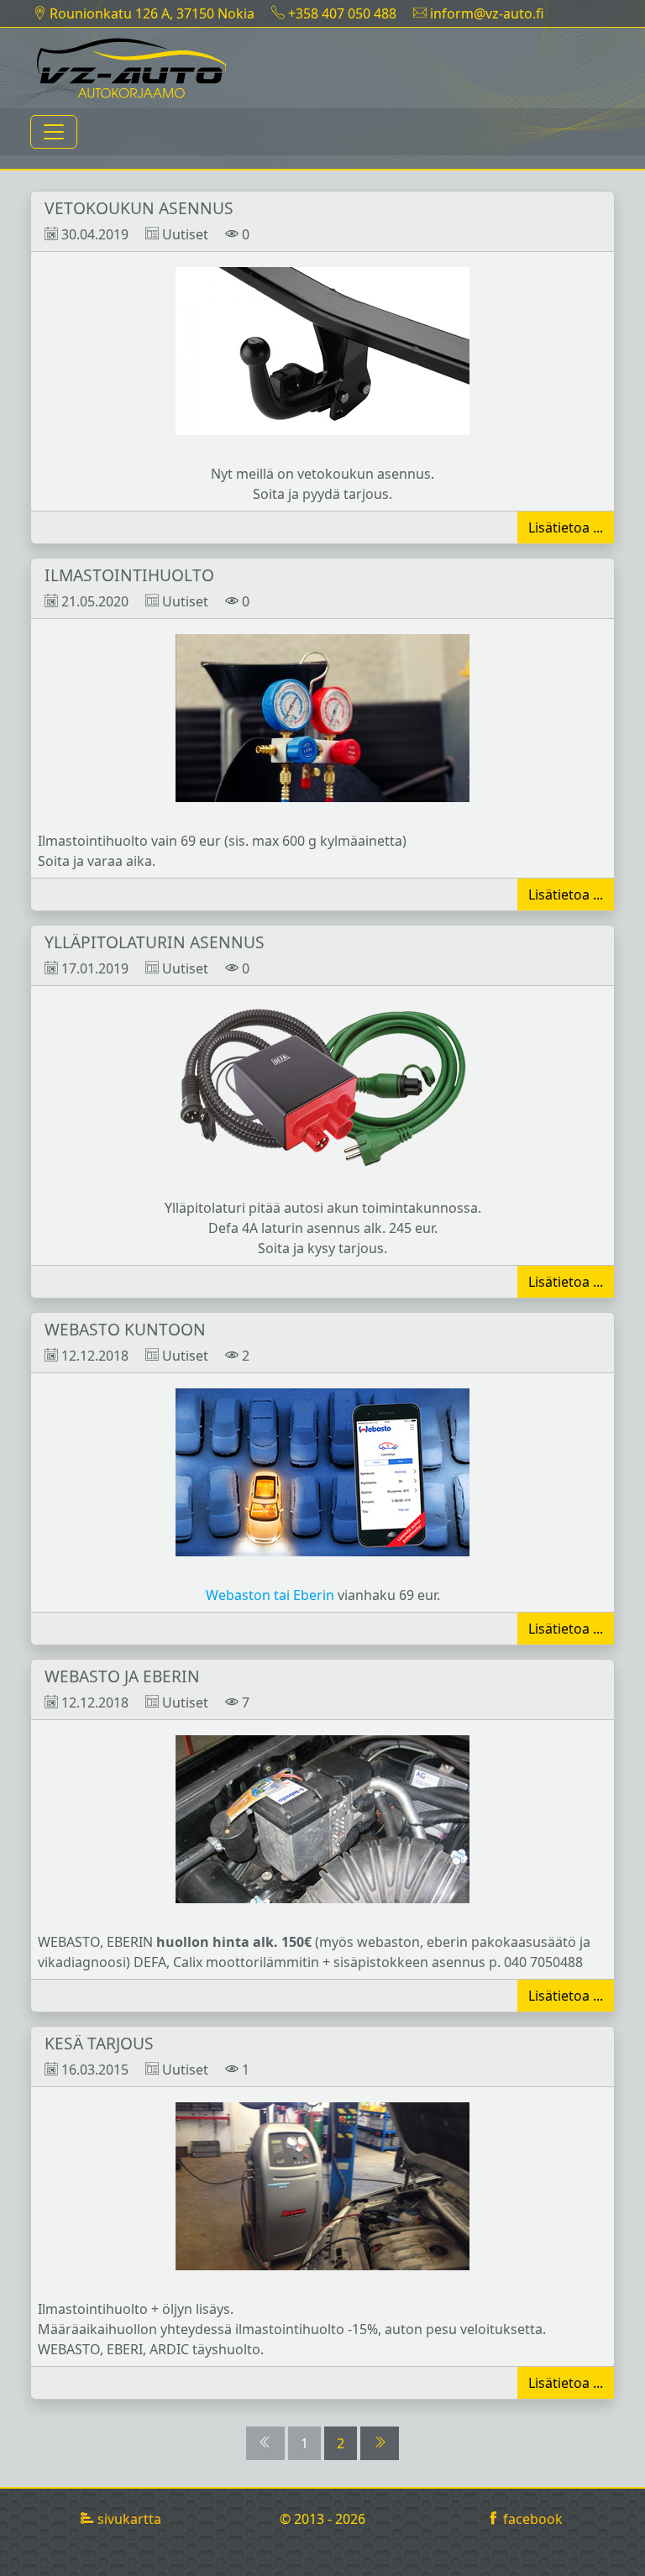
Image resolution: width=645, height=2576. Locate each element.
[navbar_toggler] (54, 132)
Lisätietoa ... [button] (566, 527)
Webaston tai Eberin (270, 1595)
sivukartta (128, 2519)
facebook (531, 2519)
